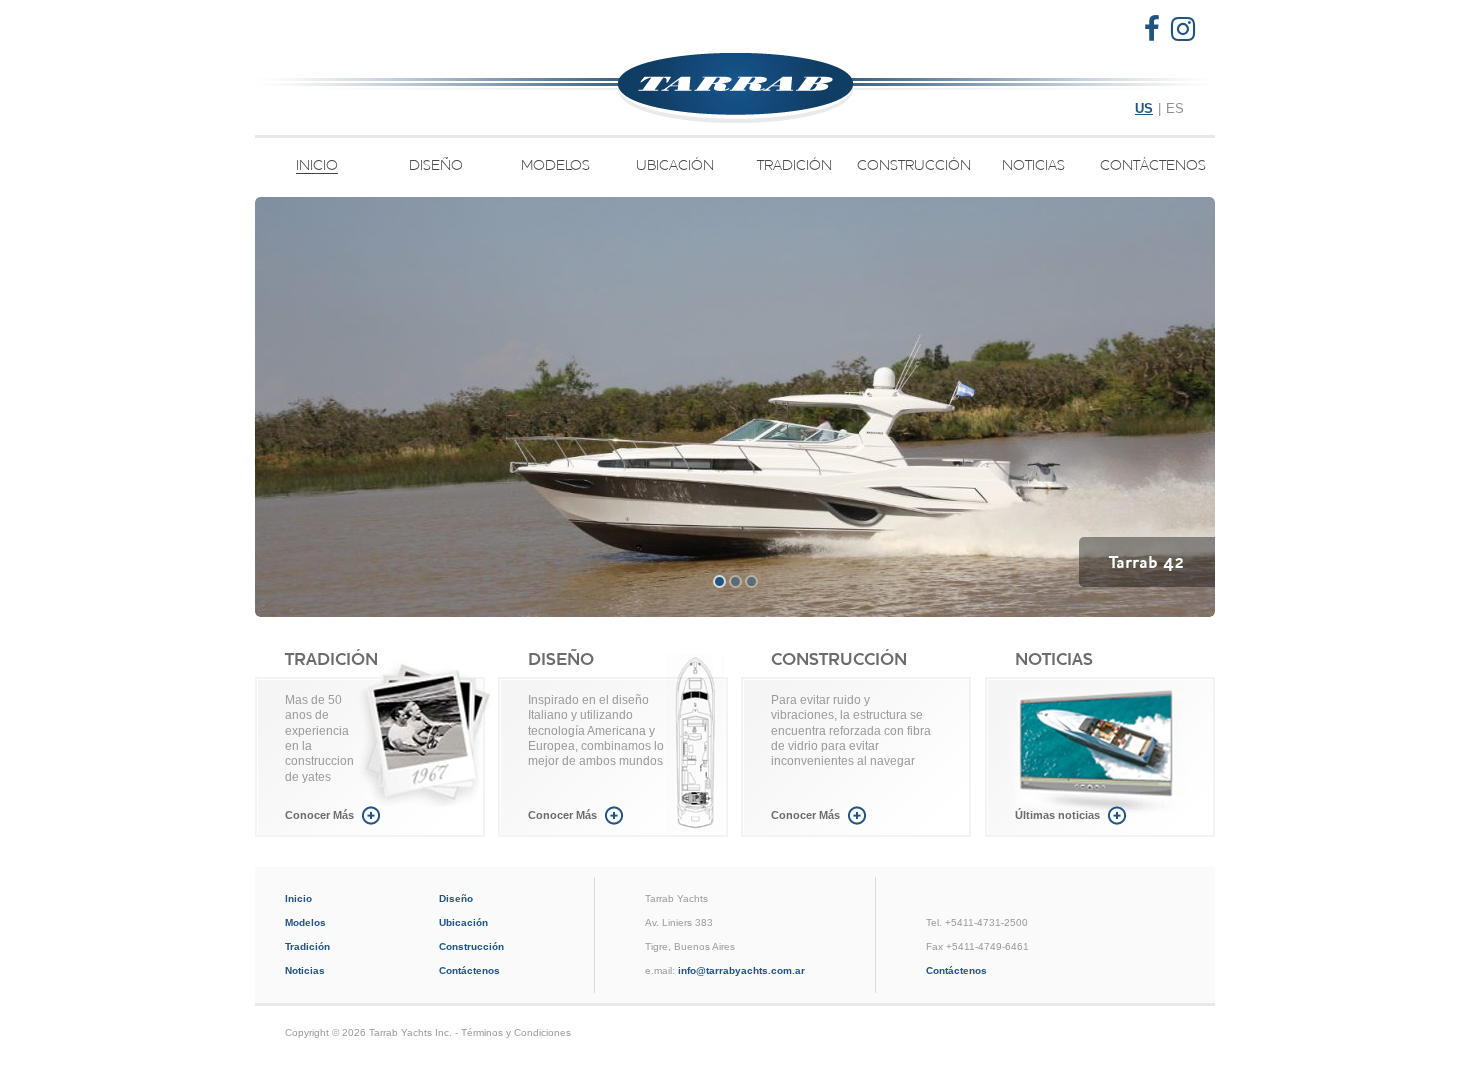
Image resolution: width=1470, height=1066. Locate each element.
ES (1175, 108)
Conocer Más (319, 815)
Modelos (555, 165)
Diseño (436, 165)
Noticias (1033, 165)
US (1144, 108)
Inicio (317, 166)
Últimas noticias (1057, 815)
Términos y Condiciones (516, 1032)
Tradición (794, 165)
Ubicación (675, 165)
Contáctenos (1153, 165)
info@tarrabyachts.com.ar (741, 970)
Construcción (914, 165)
